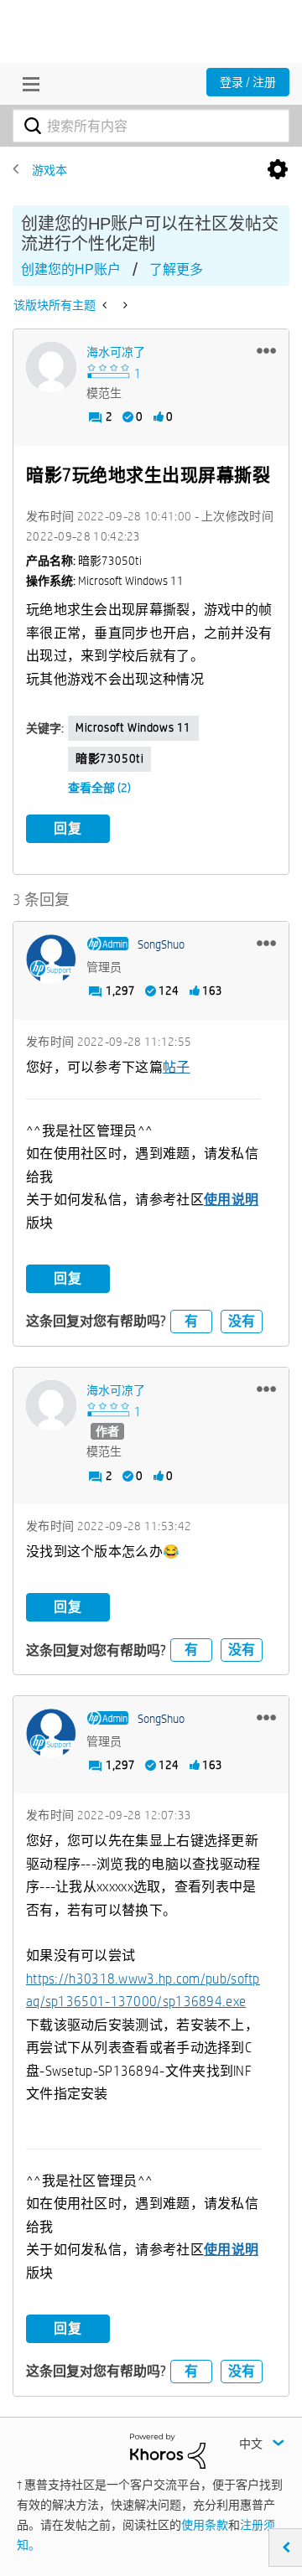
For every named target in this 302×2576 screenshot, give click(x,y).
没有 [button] (242, 1321)
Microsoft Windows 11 (133, 727)
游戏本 (49, 170)
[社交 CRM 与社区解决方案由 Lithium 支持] (168, 2450)
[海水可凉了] (51, 367)
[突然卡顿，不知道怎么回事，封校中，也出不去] (106, 305)
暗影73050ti (109, 758)
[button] (266, 350)
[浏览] (27, 84)
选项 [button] (278, 170)
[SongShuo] (51, 960)
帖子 (177, 1067)
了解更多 (176, 269)
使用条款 (205, 2525)
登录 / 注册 (248, 82)
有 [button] (191, 1321)
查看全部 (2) (99, 788)
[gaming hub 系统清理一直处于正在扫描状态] (124, 305)
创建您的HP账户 (71, 269)
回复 (68, 828)
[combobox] (151, 126)
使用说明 (231, 1200)
